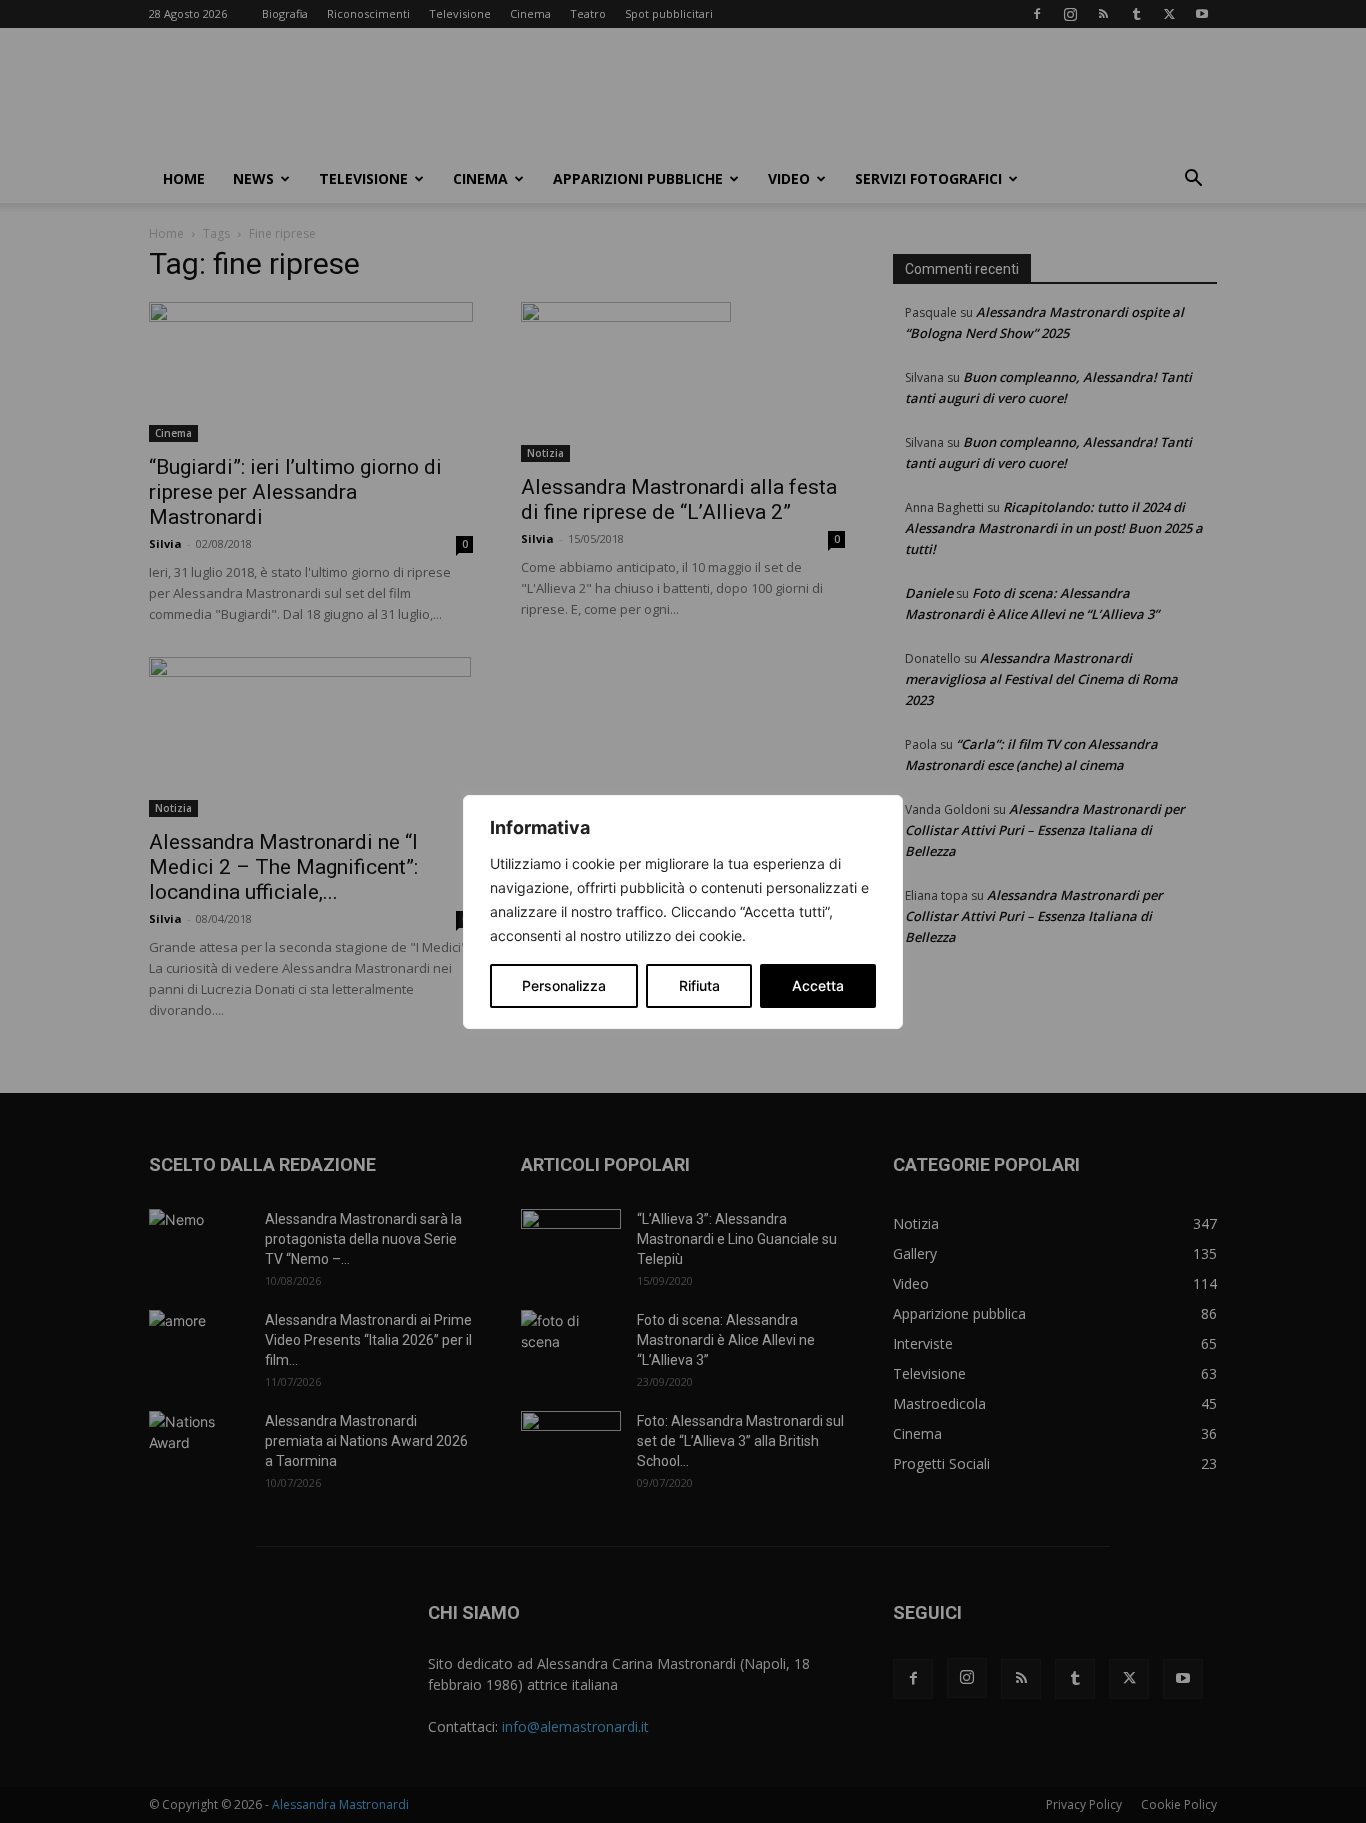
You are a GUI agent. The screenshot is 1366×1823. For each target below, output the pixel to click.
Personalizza (564, 985)
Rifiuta (699, 985)
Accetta (818, 985)
